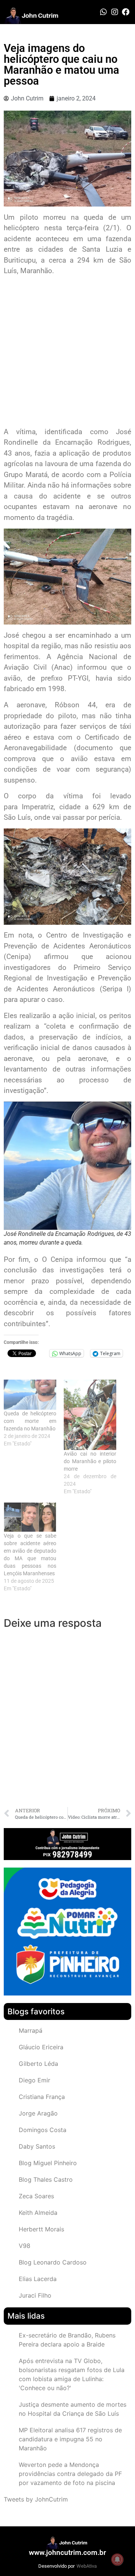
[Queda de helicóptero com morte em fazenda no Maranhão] (30, 1395)
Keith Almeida (38, 2213)
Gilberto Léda (38, 2064)
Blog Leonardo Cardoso (53, 2262)
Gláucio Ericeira (41, 2047)
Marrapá (31, 2030)
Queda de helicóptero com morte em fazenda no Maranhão (30, 1421)
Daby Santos (37, 2146)
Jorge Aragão (38, 2113)
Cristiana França (42, 2097)
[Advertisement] (67, 352)
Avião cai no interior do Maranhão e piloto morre (90, 1461)
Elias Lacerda (38, 2279)
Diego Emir (34, 2080)
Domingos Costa (43, 2130)
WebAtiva (87, 2566)
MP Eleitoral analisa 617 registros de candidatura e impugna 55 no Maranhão (70, 2439)
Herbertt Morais (41, 2229)
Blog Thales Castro (46, 2179)
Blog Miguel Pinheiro (48, 2163)
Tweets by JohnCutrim (36, 2499)
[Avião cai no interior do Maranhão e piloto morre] (90, 1415)
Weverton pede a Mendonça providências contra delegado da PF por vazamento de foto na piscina (70, 2474)
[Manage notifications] (117, 2559)
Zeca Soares (36, 2196)
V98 (25, 2246)
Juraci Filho (35, 2295)
